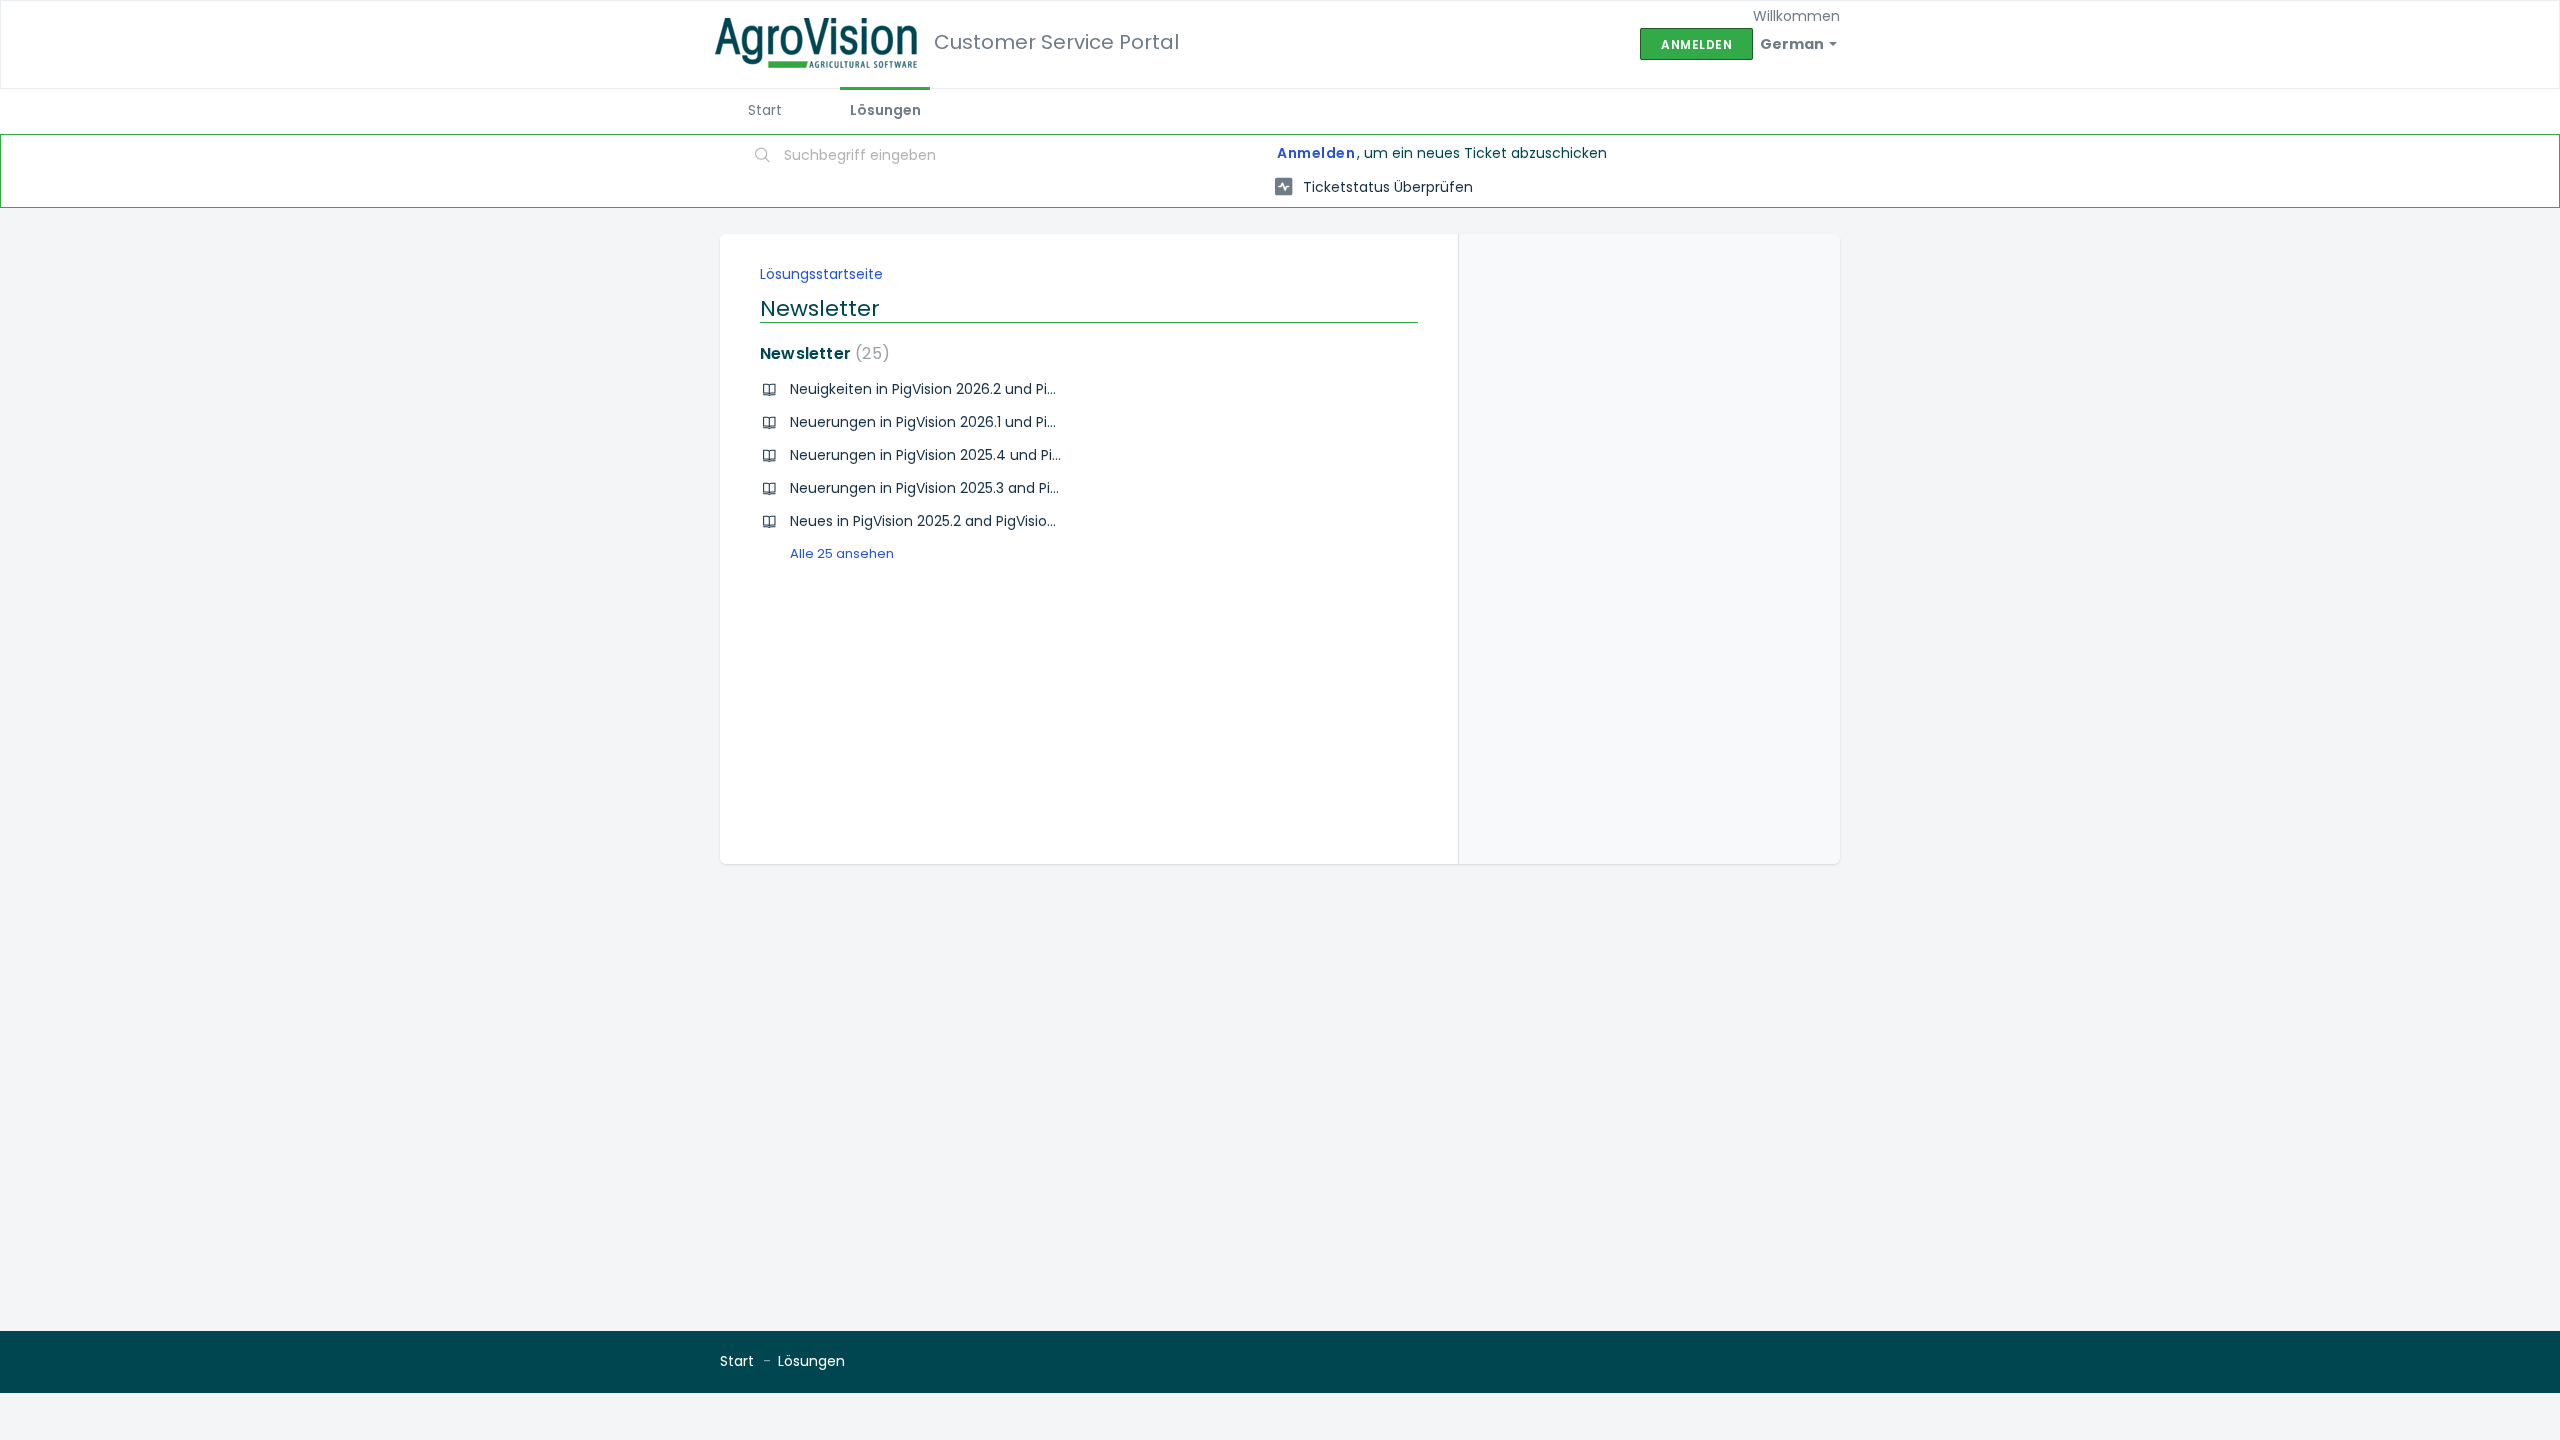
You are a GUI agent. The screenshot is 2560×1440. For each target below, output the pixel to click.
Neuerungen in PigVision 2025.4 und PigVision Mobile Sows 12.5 (1003, 455)
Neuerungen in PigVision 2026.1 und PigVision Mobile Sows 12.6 (1001, 422)
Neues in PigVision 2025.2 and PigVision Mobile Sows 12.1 (978, 521)
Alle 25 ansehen (842, 553)
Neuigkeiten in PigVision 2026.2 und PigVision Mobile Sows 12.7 (1001, 389)
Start (765, 110)
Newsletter (821, 353)
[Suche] (763, 157)
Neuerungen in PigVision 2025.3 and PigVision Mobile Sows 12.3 (1002, 488)
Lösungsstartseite (821, 274)
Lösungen (885, 110)
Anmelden (1316, 153)
